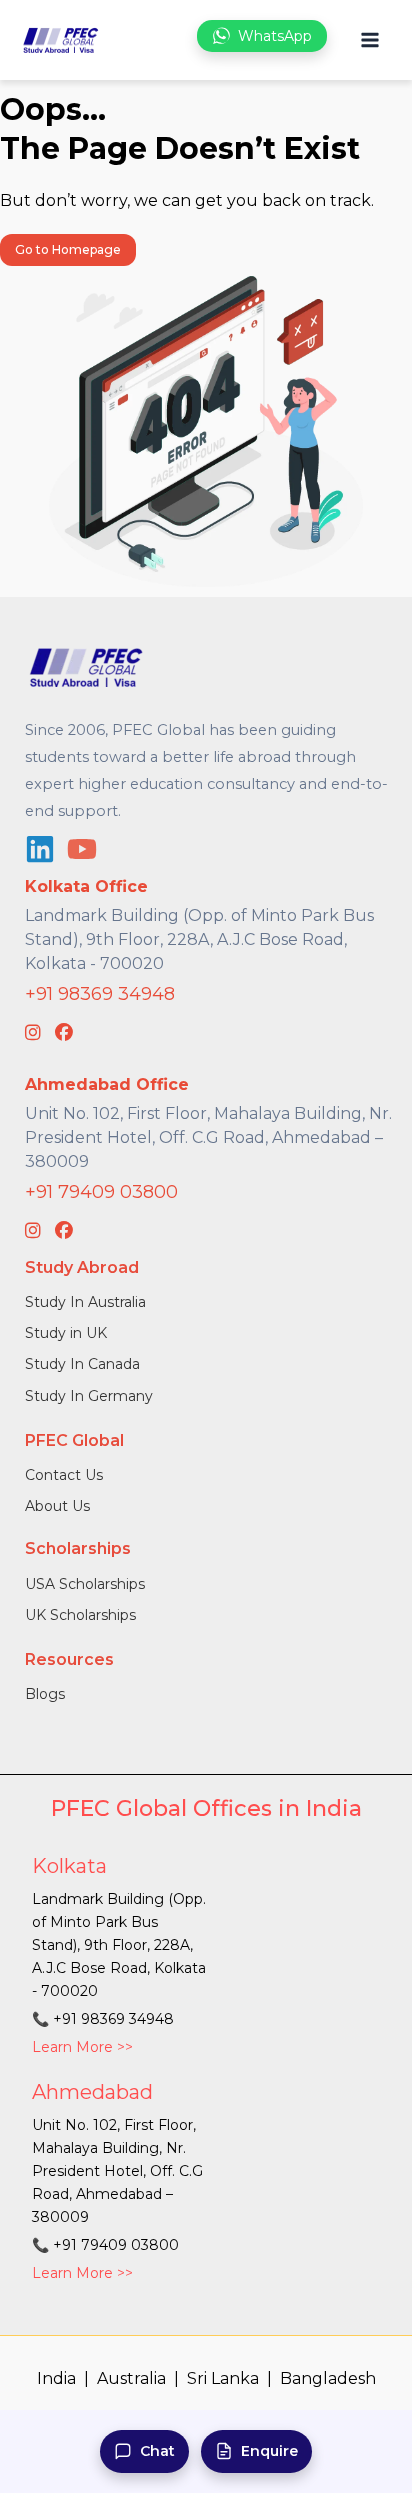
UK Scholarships (80, 1615)
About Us (57, 1506)
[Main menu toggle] (369, 40)
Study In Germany (89, 1396)
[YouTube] (82, 849)
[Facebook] (64, 1033)
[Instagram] (33, 1033)
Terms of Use (306, 2419)
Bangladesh (328, 2378)
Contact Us (64, 1475)
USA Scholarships (85, 1584)
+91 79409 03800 (101, 1192)
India (56, 2378)
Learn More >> (82, 2047)
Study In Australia (85, 1302)
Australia (131, 2378)
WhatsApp (275, 36)
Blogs (45, 1694)
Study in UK (66, 1333)
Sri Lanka (223, 2378)
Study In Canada (82, 1364)
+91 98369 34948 (100, 994)
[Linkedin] (40, 849)
